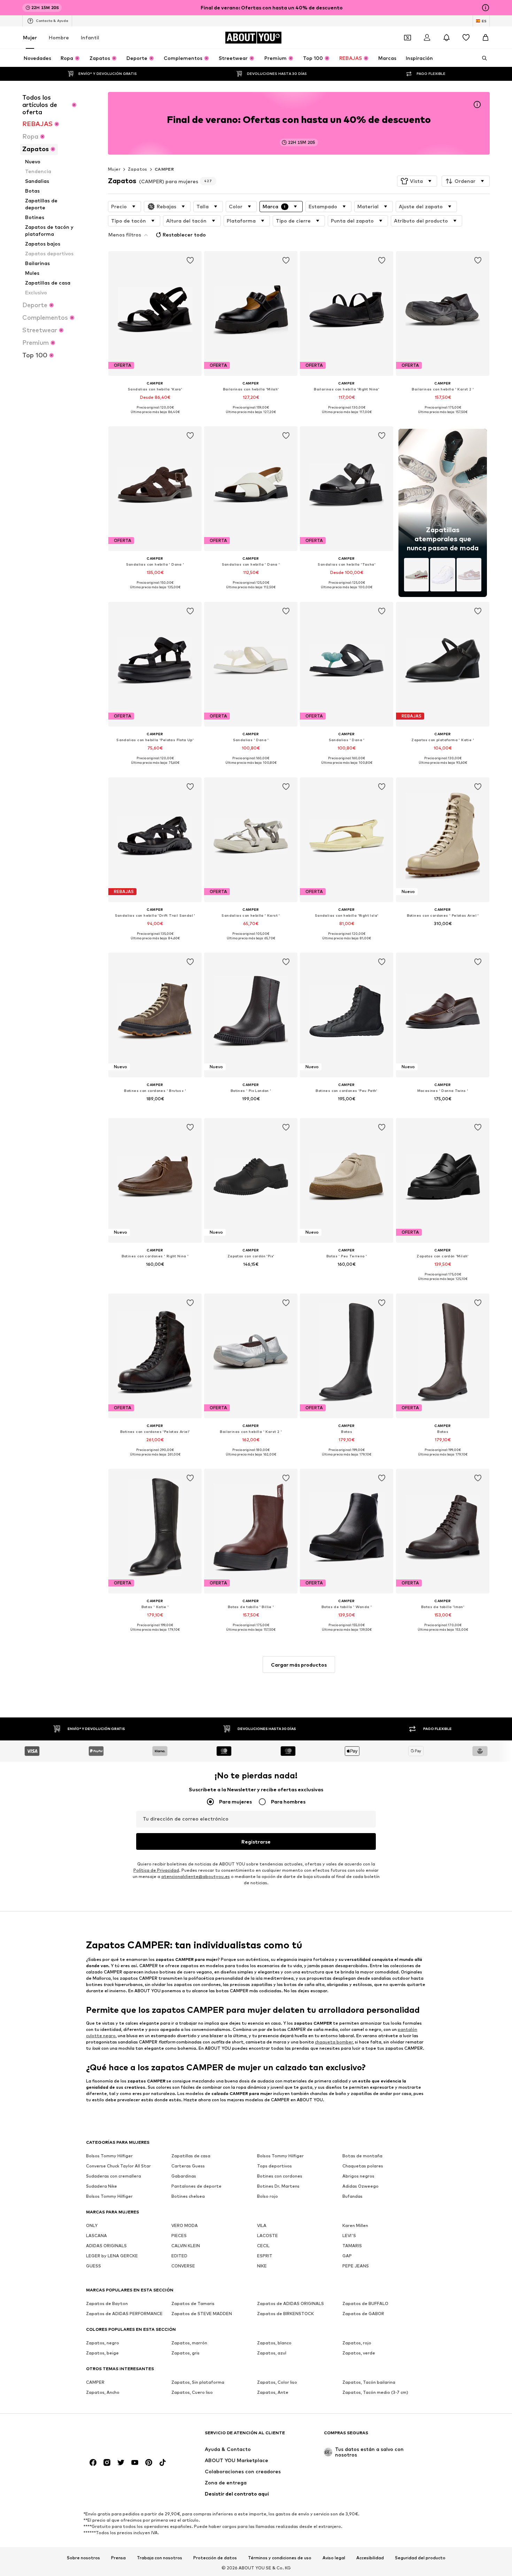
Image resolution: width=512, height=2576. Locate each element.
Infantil (90, 37)
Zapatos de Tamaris (193, 2303)
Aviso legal (334, 2558)
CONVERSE (183, 2266)
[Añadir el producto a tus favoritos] (190, 261)
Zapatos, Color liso (277, 2382)
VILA (262, 2225)
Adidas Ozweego (360, 2186)
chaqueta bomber (334, 2042)
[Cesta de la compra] (486, 38)
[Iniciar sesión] (427, 38)
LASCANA (96, 2236)
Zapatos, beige (102, 2353)
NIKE (262, 2266)
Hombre (59, 37)
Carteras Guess (188, 2166)
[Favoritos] (466, 38)
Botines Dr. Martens (278, 2186)
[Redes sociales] (93, 2462)
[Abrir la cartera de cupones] (408, 38)
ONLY (92, 2225)
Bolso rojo (267, 2196)
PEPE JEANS (356, 2266)
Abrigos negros (358, 2176)
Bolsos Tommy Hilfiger (109, 2156)
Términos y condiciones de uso (280, 2558)
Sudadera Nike (102, 2186)
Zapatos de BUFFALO (365, 2303)
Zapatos (138, 169)
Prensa (118, 2558)
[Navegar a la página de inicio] (124, 2436)
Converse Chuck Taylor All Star (118, 2166)
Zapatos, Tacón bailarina (369, 2382)
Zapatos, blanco (274, 2343)
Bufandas (352, 2196)
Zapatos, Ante (273, 2392)
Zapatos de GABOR (363, 2314)
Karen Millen (355, 2225)
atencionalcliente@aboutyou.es (196, 1876)
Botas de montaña (362, 2156)
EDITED (179, 2256)
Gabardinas (184, 2176)
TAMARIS (352, 2246)
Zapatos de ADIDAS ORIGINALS (290, 2303)
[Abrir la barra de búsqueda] (482, 58)
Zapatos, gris (185, 2353)
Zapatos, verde (359, 2353)
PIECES (179, 2236)
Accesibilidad (370, 2558)
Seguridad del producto (420, 2558)
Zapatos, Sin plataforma (198, 2382)
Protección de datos (215, 2558)
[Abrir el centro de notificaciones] (447, 38)
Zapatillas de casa (191, 2156)
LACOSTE (267, 2236)
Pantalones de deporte (196, 2186)
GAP (347, 2256)
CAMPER (164, 169)
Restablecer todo (184, 235)
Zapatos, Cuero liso (192, 2392)
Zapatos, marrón (189, 2343)
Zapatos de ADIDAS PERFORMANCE (124, 2314)
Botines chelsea (188, 2196)
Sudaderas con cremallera (114, 2176)
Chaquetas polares (363, 2166)
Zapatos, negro (103, 2343)
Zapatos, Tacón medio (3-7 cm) (375, 2392)
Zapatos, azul (272, 2353)
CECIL (263, 2246)
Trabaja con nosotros (160, 2558)
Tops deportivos (274, 2166)
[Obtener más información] (155, 417)
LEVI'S (349, 2236)
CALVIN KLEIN (186, 2246)
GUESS (94, 2266)
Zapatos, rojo (357, 2343)
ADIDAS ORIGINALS (106, 2246)
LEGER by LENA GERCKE (112, 2256)
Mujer (30, 37)
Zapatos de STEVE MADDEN (202, 2314)
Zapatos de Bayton (107, 2303)
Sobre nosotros (83, 2558)
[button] (417, 181)
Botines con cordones (280, 2176)
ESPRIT (265, 2256)
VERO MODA (185, 2225)
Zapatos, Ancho (103, 2392)
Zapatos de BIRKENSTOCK (285, 2314)
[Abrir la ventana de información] (486, 8)
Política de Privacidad (156, 1870)
